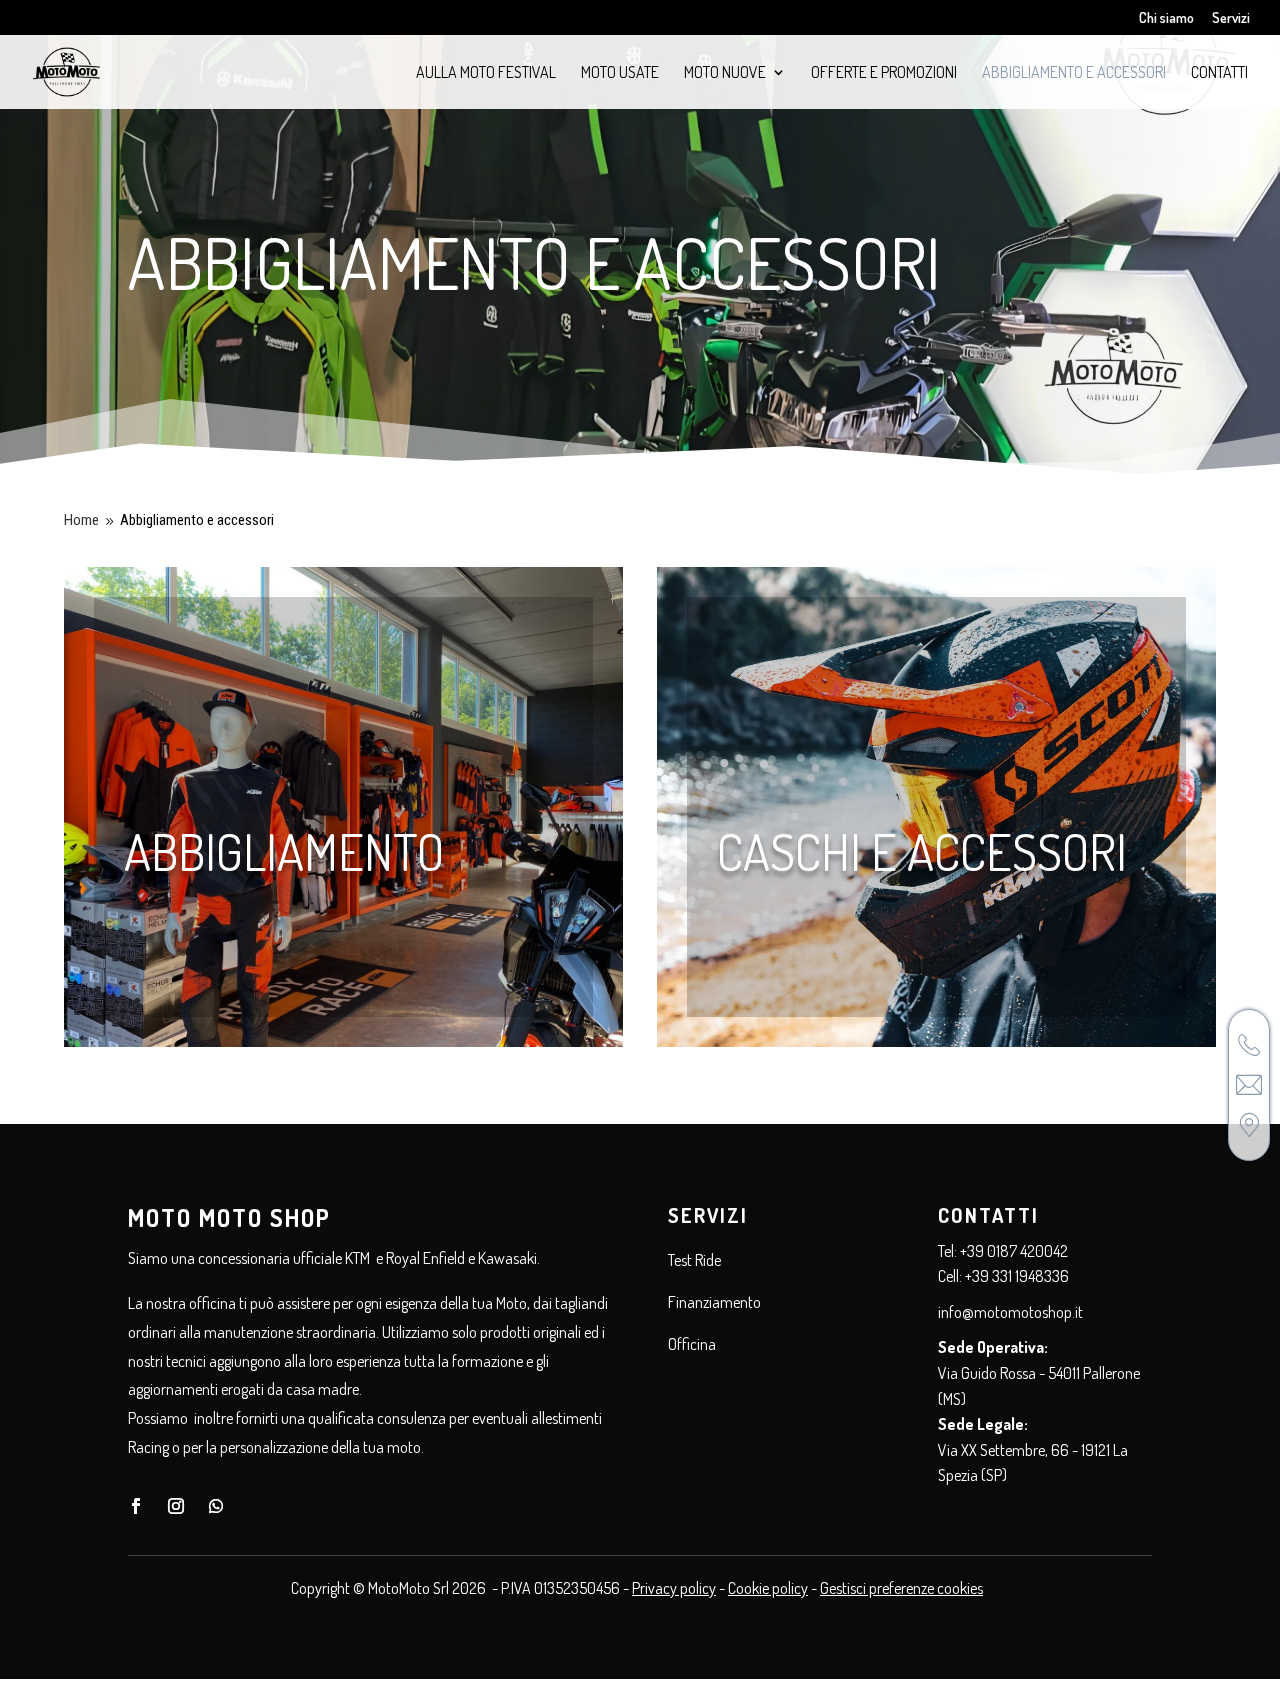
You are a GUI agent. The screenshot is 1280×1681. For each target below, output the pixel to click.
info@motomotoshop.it (1010, 1312)
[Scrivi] (1249, 1085)
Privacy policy (674, 1588)
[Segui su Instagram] (176, 1506)
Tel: (949, 1251)
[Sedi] (1249, 1125)
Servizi (1231, 18)
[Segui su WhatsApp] (216, 1506)
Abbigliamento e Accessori (1074, 73)
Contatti (1219, 73)
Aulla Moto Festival (486, 73)
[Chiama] (1249, 1045)
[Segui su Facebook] (136, 1506)
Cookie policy (768, 1588)
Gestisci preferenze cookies (901, 1588)
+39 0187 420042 (1014, 1251)
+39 (1017, 1276)
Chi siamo (1166, 18)
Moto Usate (620, 73)
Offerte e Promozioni (884, 73)
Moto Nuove (725, 73)
